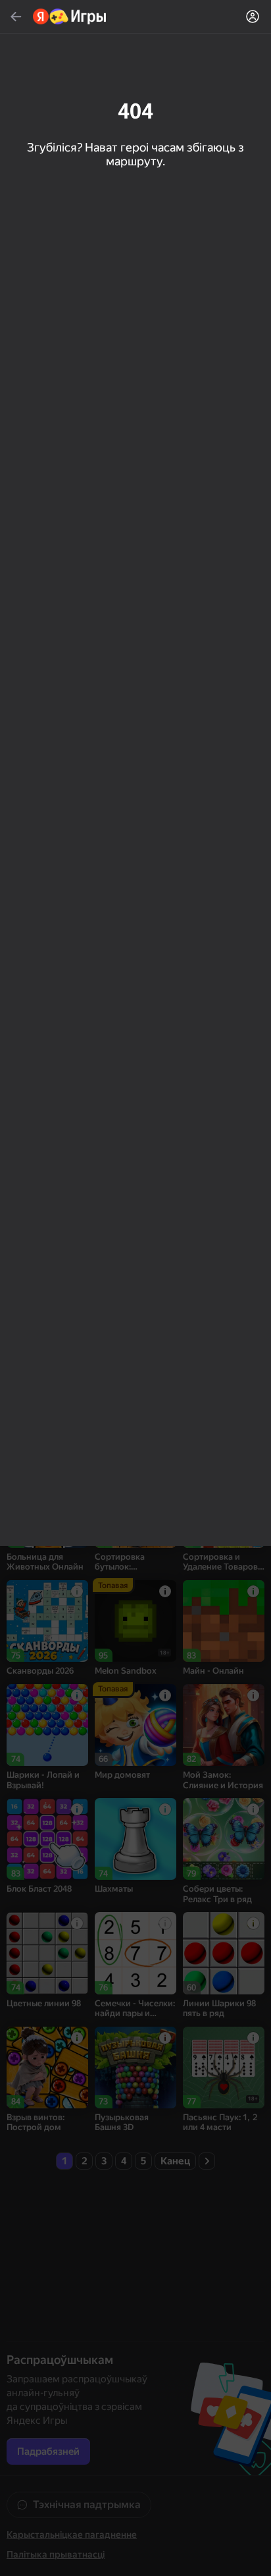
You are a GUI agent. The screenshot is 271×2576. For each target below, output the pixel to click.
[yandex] (70, 16)
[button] (135, 1288)
